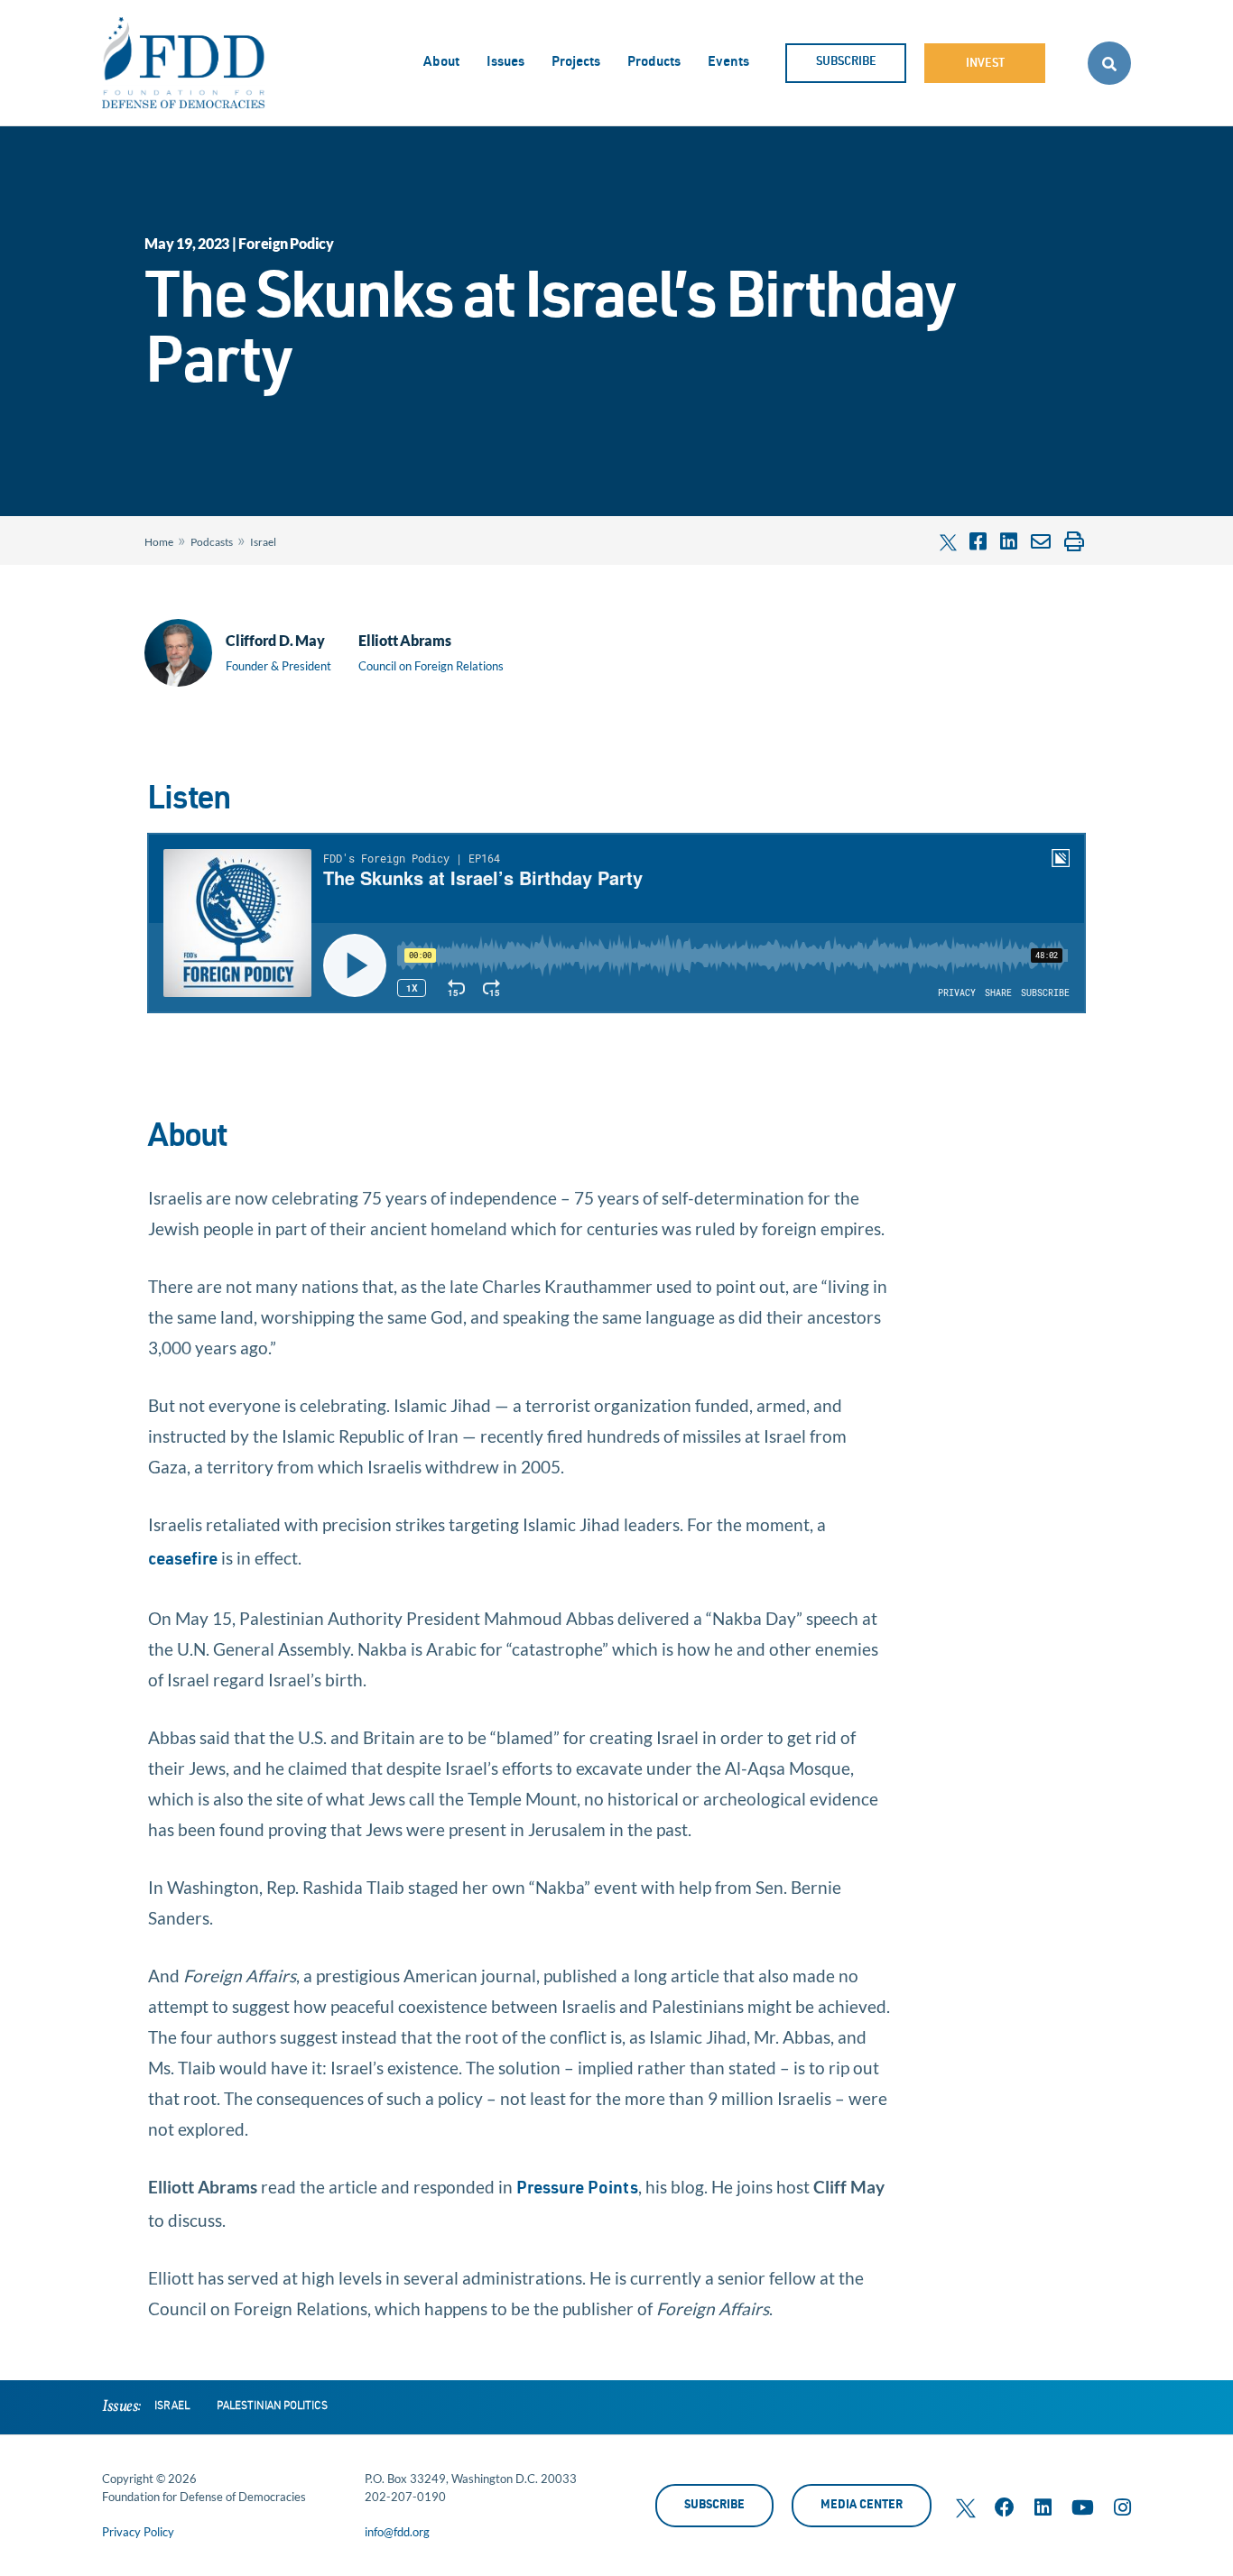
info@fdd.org (397, 2532)
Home (159, 542)
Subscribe (846, 63)
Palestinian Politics (272, 2406)
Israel (263, 542)
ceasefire (183, 1560)
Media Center (862, 2506)
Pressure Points (577, 2189)
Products (654, 63)
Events (728, 63)
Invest (985, 65)
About (441, 63)
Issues (505, 63)
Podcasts (212, 542)
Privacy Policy (138, 2532)
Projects (576, 63)
